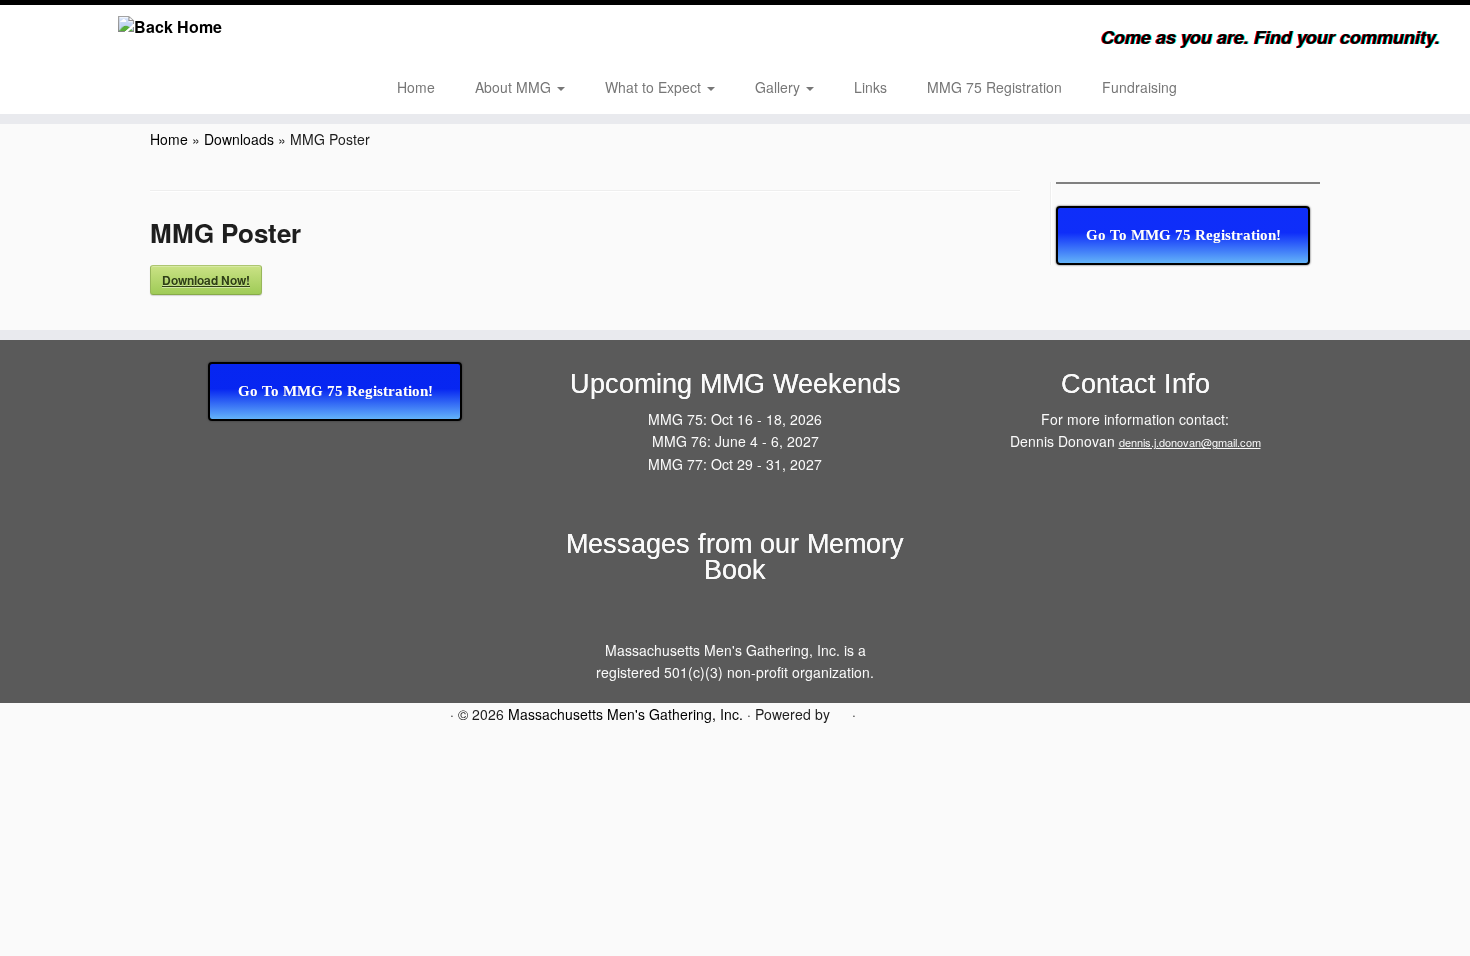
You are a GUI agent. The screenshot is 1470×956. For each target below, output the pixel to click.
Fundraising (1139, 87)
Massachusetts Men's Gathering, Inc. (625, 714)
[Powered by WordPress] (841, 712)
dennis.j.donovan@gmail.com (1190, 442)
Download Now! (206, 280)
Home (416, 87)
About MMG (515, 87)
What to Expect (655, 87)
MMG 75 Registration (994, 87)
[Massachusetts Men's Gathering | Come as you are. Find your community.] (169, 27)
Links (870, 87)
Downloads (239, 139)
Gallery (779, 87)
